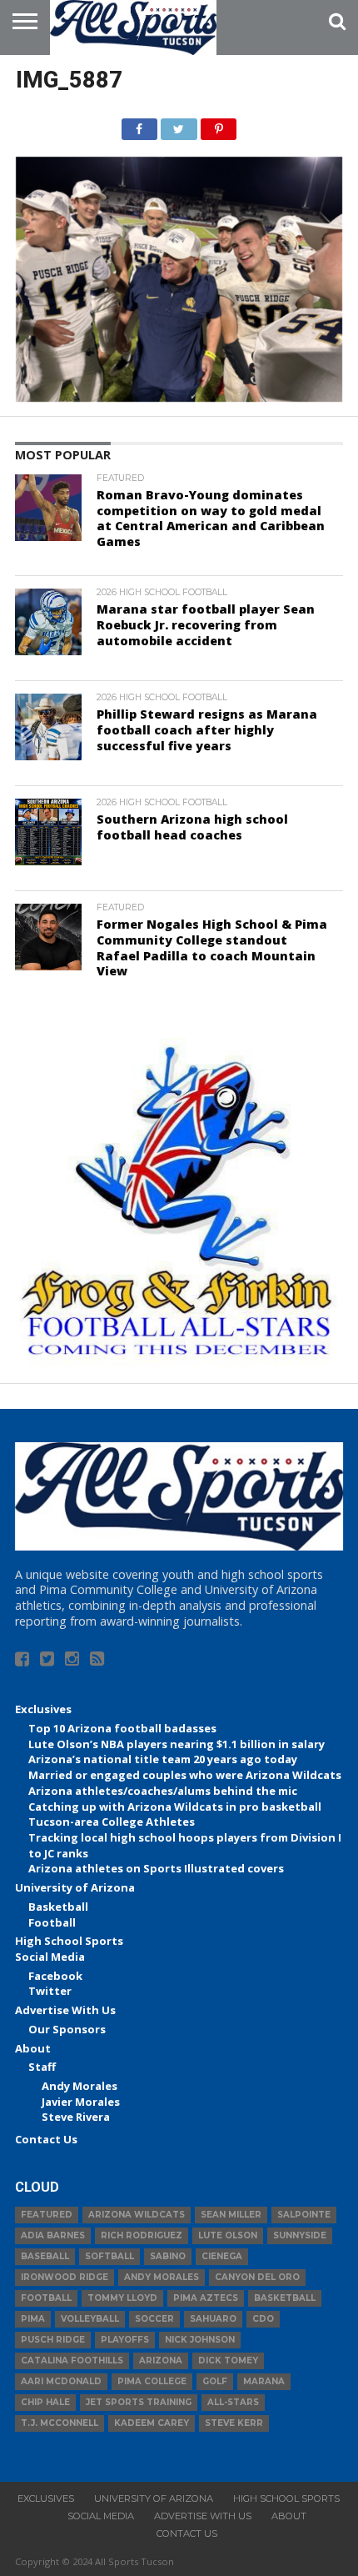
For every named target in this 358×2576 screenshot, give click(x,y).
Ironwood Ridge (65, 2277)
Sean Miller (231, 2215)
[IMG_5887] (179, 397)
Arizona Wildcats (137, 2215)
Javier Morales (81, 2102)
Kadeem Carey (152, 2423)
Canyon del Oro (257, 2277)
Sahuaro (213, 2319)
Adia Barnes (53, 2235)
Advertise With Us (65, 2010)
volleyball (90, 2319)
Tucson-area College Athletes (112, 1822)
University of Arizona (75, 1887)
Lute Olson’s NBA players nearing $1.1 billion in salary (177, 1744)
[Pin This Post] (219, 125)
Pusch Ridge (53, 2340)
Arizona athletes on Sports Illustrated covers (156, 1868)
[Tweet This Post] (179, 125)
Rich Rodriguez (142, 2235)
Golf (215, 2381)
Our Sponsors (67, 2029)
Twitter (50, 1991)
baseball (45, 2256)
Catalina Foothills (72, 2360)
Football (52, 1922)
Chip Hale (45, 2402)
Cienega (222, 2256)
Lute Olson (228, 2235)
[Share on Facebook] (139, 125)
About (33, 2048)
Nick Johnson (200, 2340)
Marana (264, 2381)
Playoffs (125, 2340)
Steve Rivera (76, 2117)
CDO (263, 2319)
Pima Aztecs (206, 2298)
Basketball (58, 1907)
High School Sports (69, 1941)
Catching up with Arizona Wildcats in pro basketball (175, 1807)
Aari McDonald (61, 2381)
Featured (47, 2215)
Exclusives (43, 1709)
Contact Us (46, 2139)
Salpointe (304, 2215)
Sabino (168, 2256)
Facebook (55, 1976)
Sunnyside (300, 2235)
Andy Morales (80, 2086)
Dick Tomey (228, 2360)
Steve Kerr (234, 2423)
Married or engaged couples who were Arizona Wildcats (185, 1775)
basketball (285, 2298)
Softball (109, 2256)
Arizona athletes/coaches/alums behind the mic (163, 1791)
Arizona (161, 2360)
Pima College (152, 2381)
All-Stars (233, 2402)
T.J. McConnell (60, 2423)
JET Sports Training (139, 2402)
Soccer (154, 2319)
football (46, 2298)
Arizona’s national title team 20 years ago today (163, 1759)
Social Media (50, 1957)
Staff (42, 2067)
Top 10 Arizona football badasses (122, 1728)
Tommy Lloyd (122, 2298)
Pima (33, 2319)
